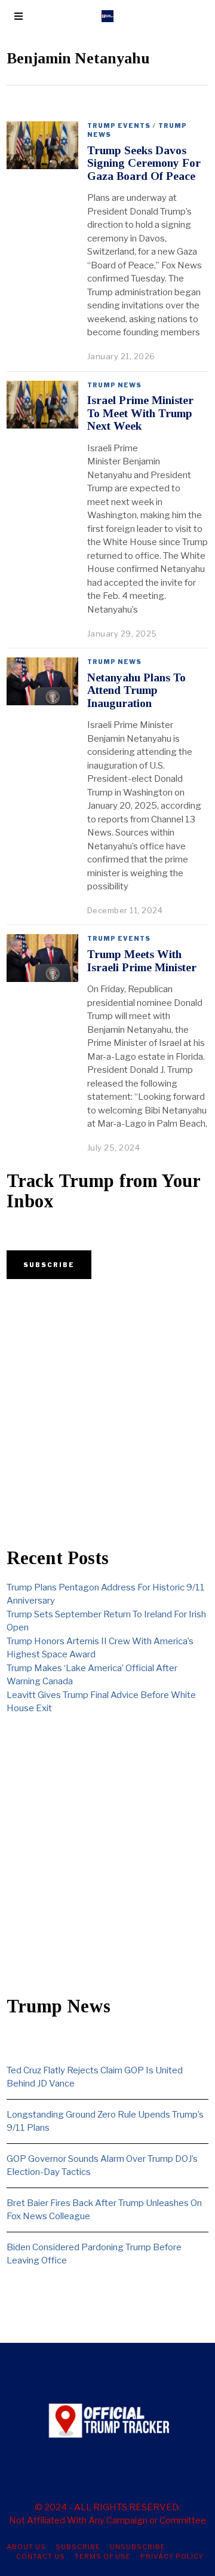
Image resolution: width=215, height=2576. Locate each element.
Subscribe (78, 2547)
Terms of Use (103, 2556)
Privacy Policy (172, 2556)
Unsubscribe (138, 2547)
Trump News (114, 385)
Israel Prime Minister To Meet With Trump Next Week (140, 413)
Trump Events (119, 126)
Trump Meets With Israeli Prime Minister (142, 960)
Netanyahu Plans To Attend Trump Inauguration (136, 690)
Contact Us (41, 2556)
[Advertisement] (107, 1414)
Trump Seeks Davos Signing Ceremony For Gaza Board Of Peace (144, 163)
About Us (26, 2547)
